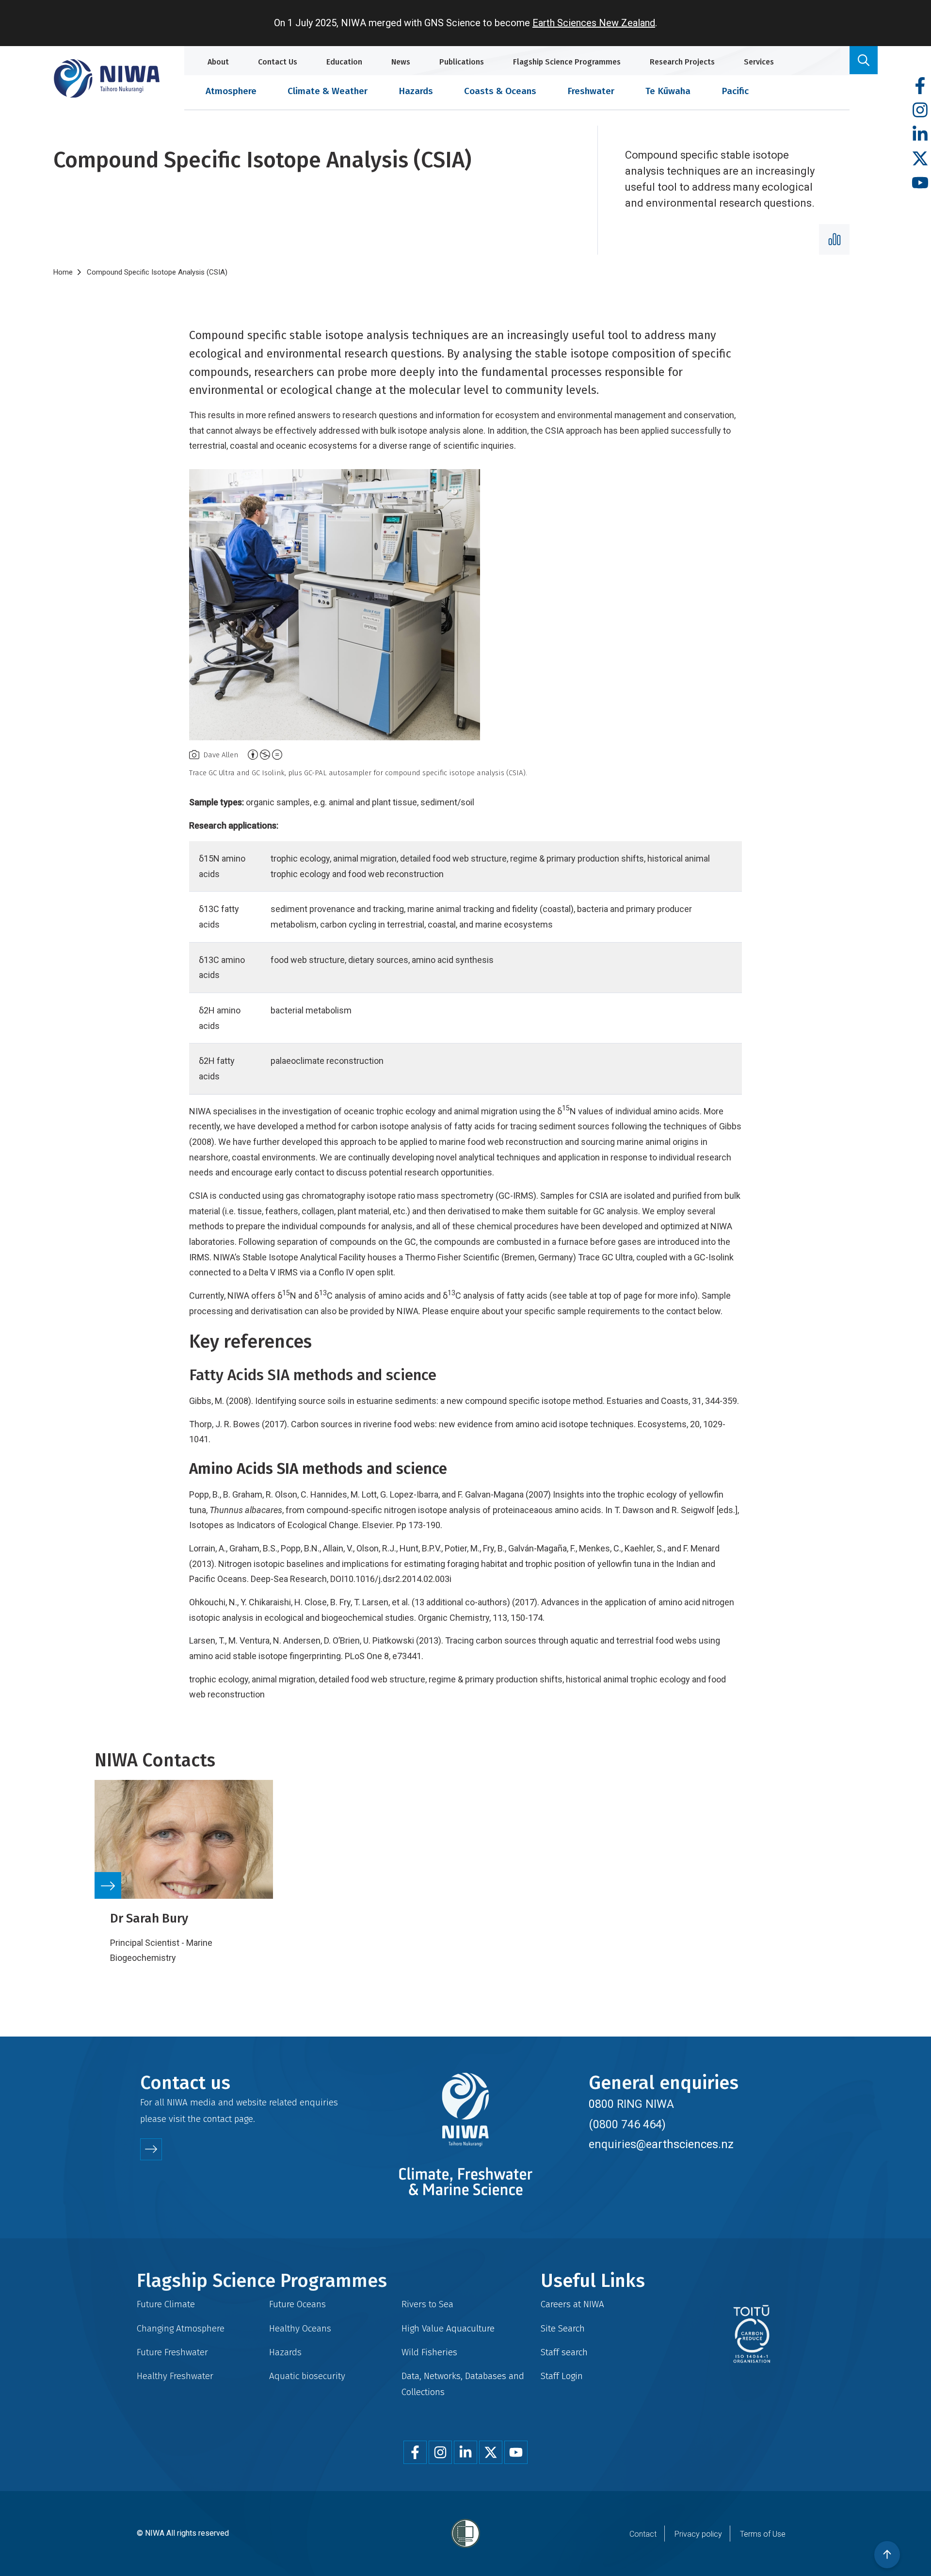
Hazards (416, 91)
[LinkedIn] (920, 135)
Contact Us (278, 62)
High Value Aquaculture (448, 2328)
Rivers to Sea (427, 2304)
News (401, 62)
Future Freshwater (172, 2352)
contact (217, 2119)
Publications (462, 62)
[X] (920, 159)
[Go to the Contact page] (151, 2149)
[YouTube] (920, 183)
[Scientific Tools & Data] (834, 239)
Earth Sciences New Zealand (594, 23)
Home (63, 272)
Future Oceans (297, 2304)
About (218, 62)
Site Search (563, 2328)
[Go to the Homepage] (107, 78)
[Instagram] (920, 110)
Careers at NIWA (572, 2304)
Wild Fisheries (429, 2352)
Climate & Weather (328, 91)
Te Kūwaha (668, 91)
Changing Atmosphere (181, 2328)
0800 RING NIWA (631, 2104)
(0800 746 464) (627, 2124)
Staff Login (562, 2376)
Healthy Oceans (300, 2328)
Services (759, 62)
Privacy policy (698, 2534)
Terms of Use (763, 2534)
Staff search (564, 2352)
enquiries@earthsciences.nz (661, 2144)
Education (344, 62)
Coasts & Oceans (500, 91)
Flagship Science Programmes (567, 62)
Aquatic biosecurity (307, 2376)
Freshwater (591, 91)
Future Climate (166, 2304)
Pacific (735, 91)
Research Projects (682, 62)
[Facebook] (920, 86)
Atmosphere (231, 91)
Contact (643, 2534)
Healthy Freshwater (175, 2376)
